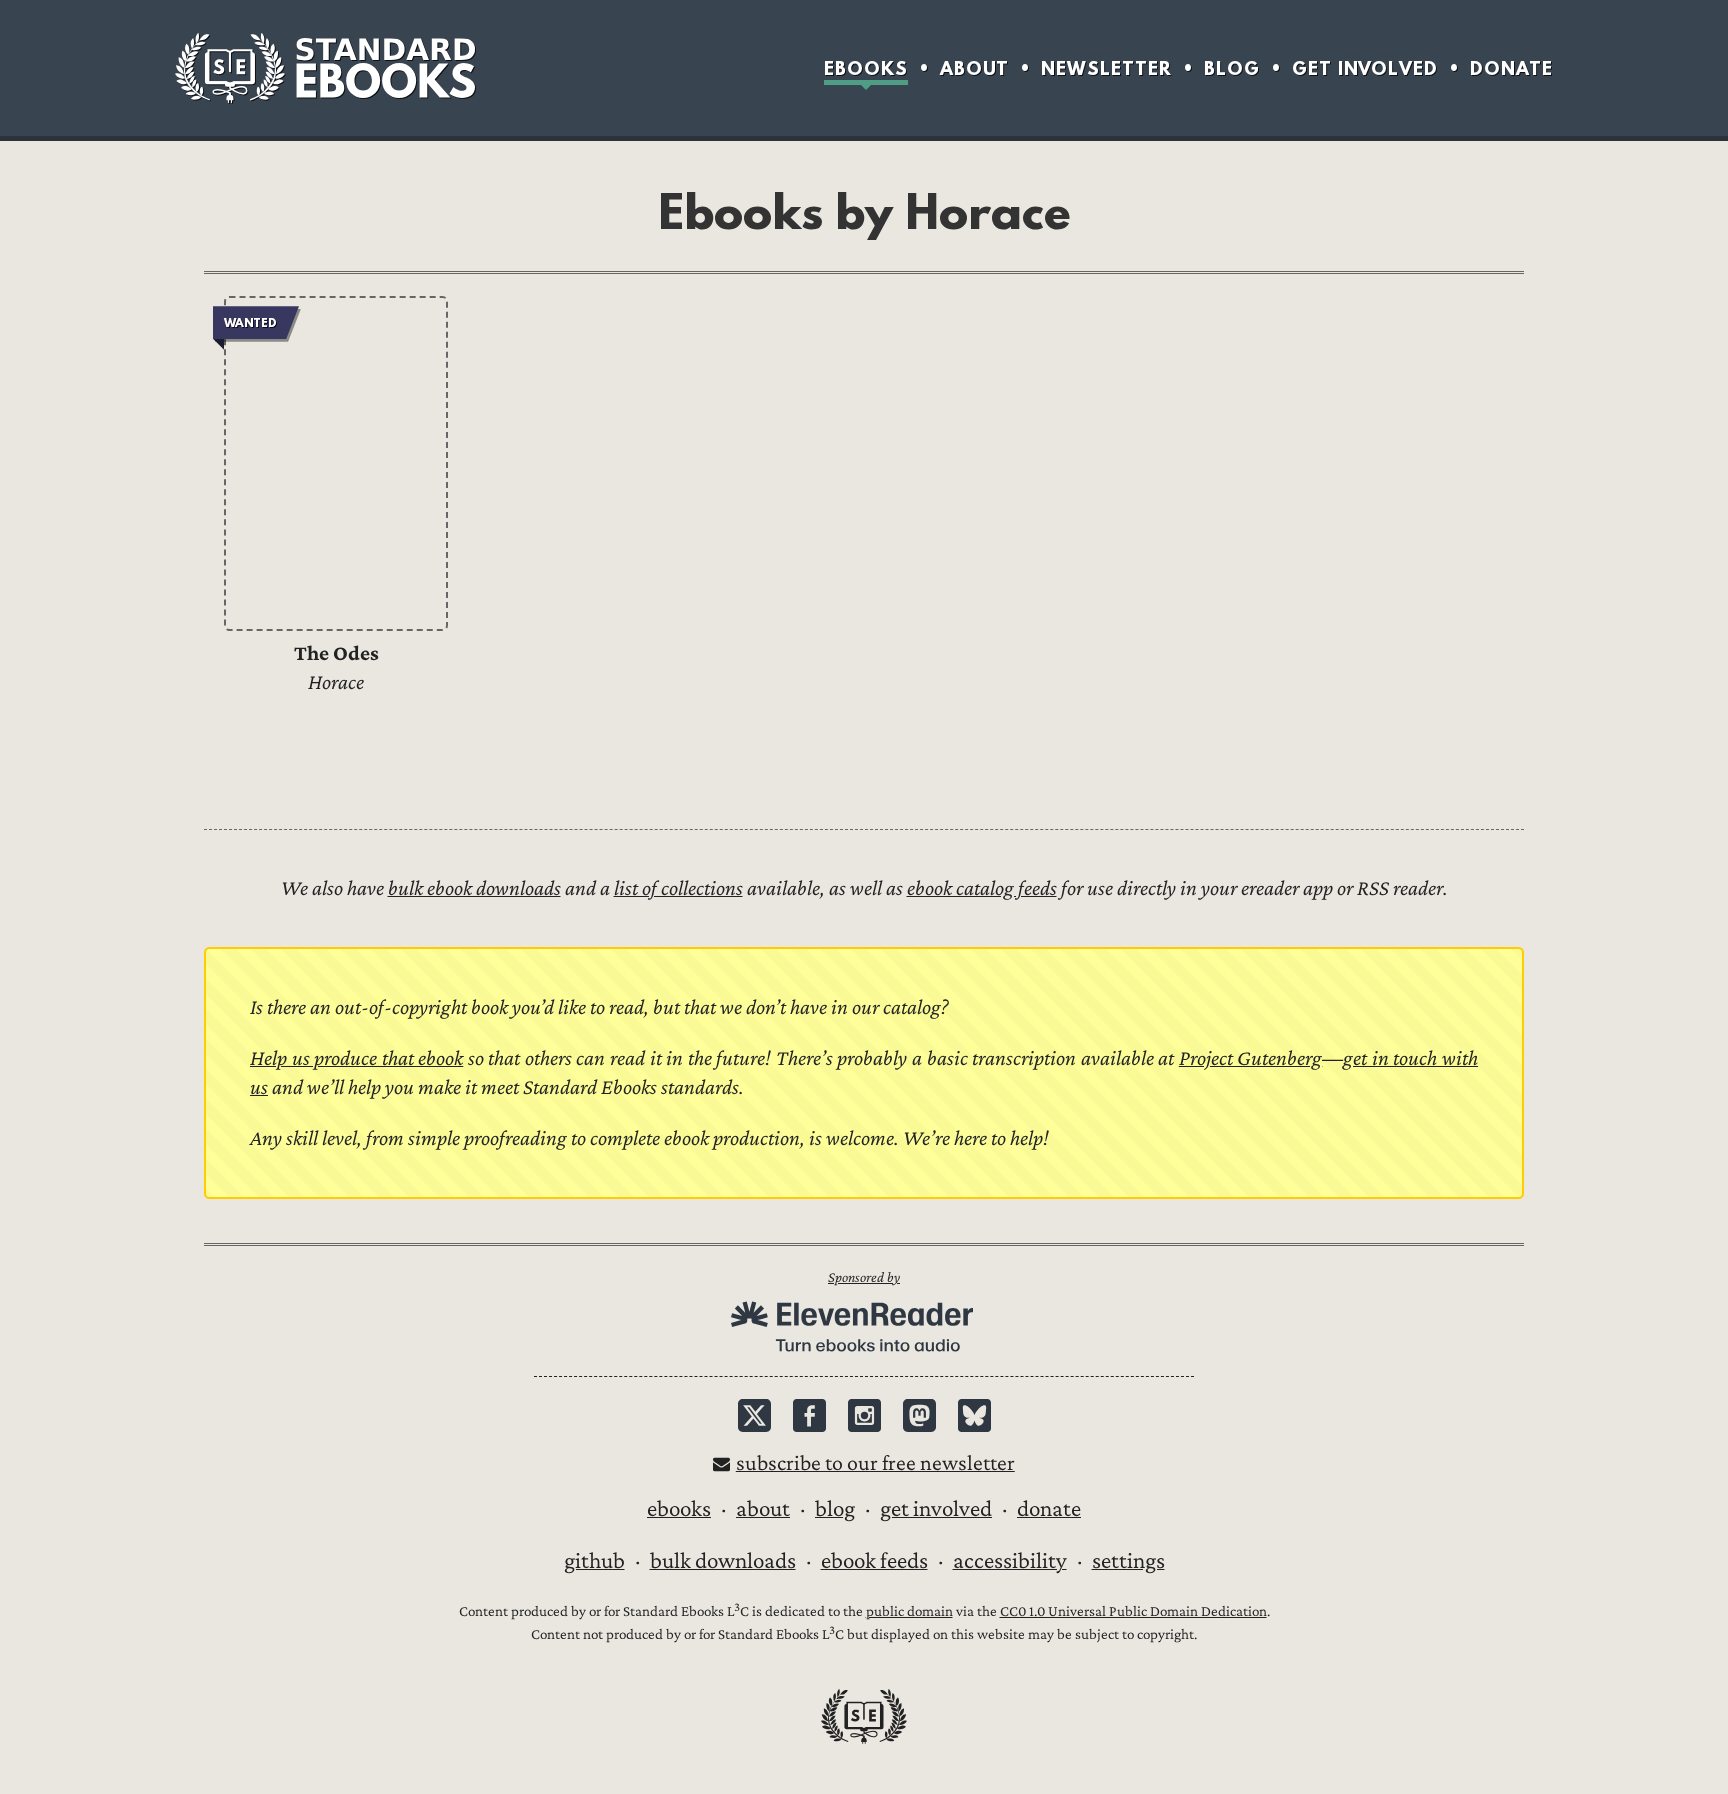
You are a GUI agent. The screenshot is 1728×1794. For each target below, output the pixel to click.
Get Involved (1365, 68)
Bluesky (974, 1415)
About (974, 68)
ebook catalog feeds (982, 888)
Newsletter (1106, 68)
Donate (1511, 68)
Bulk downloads (723, 1561)
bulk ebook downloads (474, 888)
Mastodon (919, 1415)
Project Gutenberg (1251, 1058)
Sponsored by (864, 1277)
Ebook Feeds (874, 1561)
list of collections (678, 888)
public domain (909, 1611)
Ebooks (866, 68)
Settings (1128, 1561)
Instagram (864, 1415)
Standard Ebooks (325, 68)
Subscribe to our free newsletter (875, 1463)
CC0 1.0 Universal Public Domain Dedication (1133, 1611)
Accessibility (1010, 1561)
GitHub (594, 1561)
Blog (1232, 68)
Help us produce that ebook (356, 1058)
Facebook (809, 1415)
